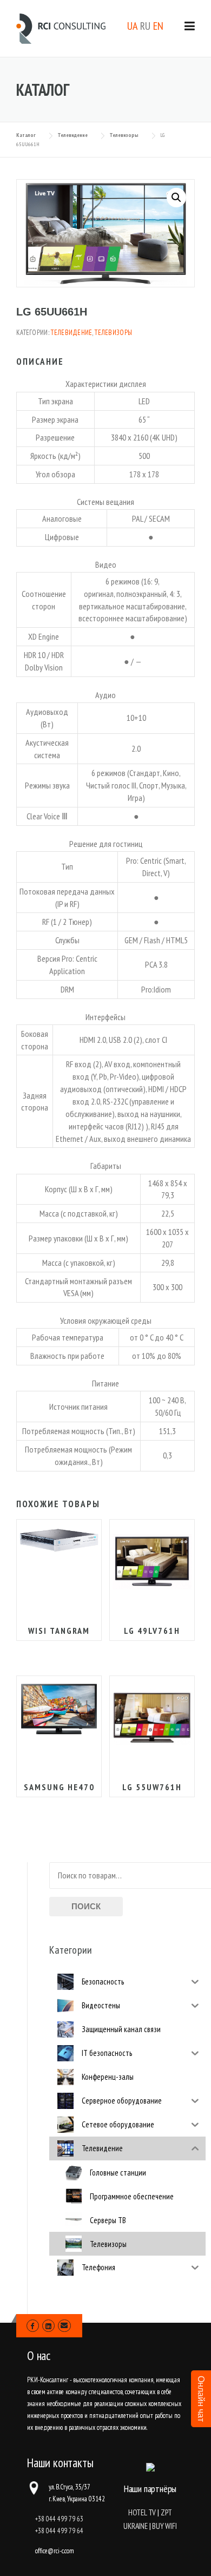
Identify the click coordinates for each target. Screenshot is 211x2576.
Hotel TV (142, 2512)
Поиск (86, 1906)
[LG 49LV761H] (152, 1562)
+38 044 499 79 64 (59, 2531)
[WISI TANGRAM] (59, 1539)
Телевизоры (113, 333)
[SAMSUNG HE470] (59, 1709)
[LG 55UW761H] (152, 1718)
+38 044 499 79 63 (59, 2519)
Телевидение (71, 333)
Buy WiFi (164, 2526)
